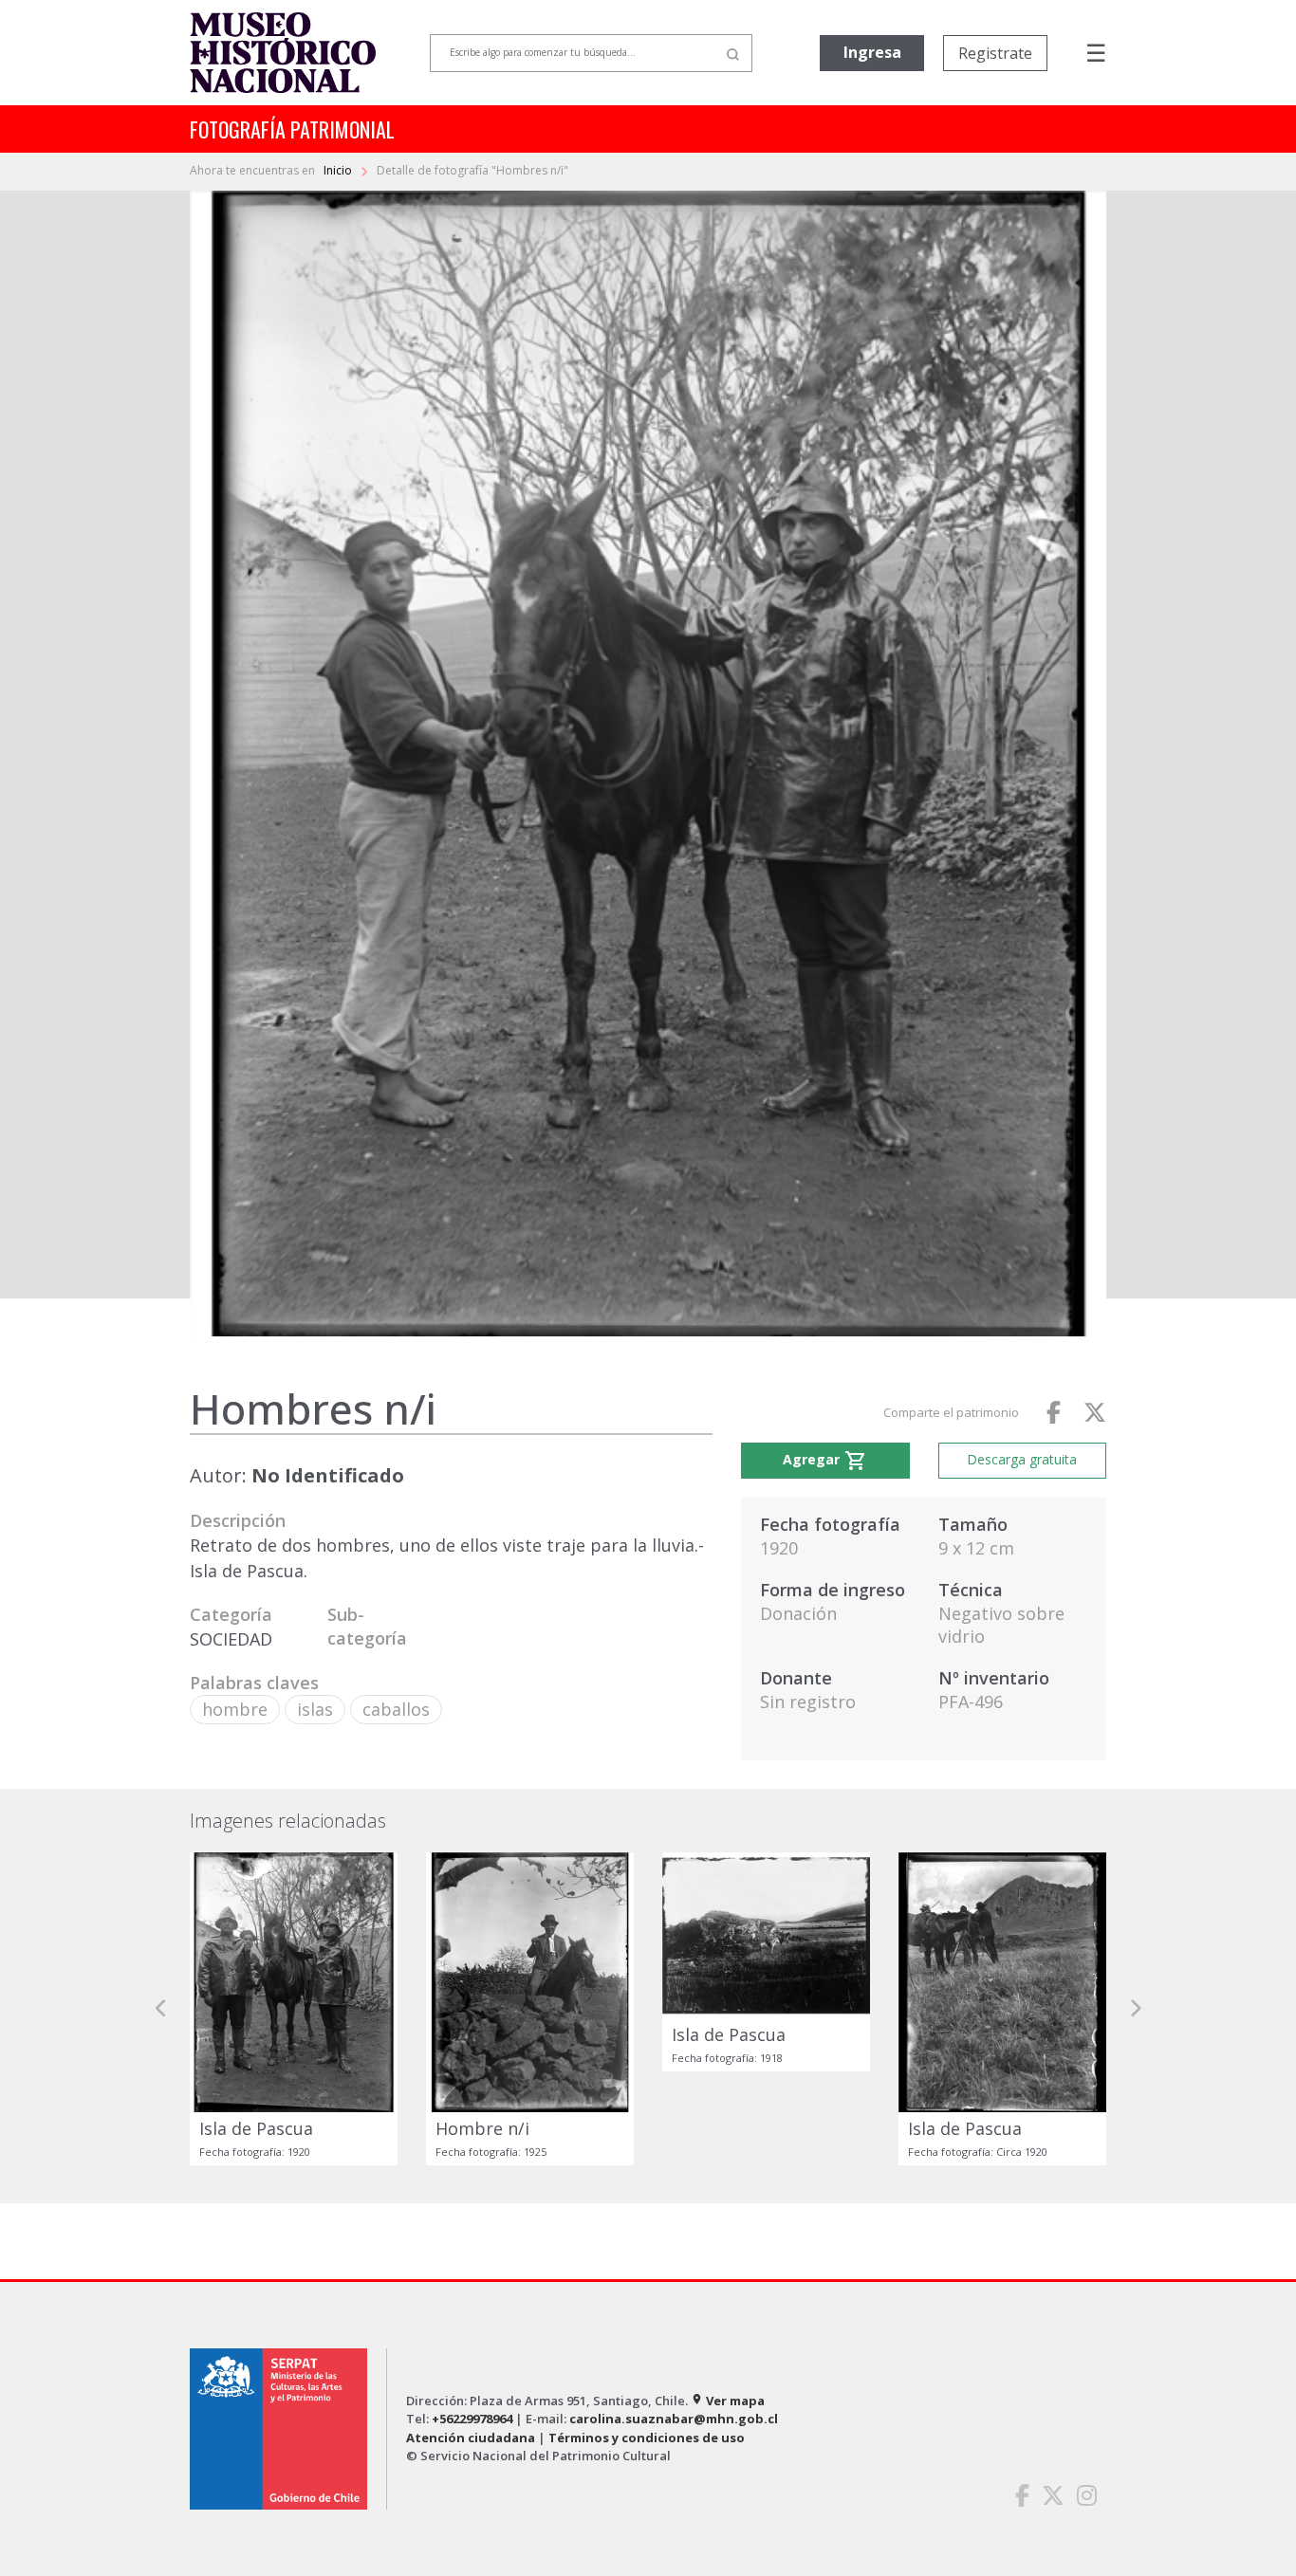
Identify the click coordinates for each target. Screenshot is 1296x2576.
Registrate (995, 53)
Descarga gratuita (1022, 1459)
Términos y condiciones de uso (647, 2438)
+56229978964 (472, 2419)
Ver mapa (728, 2401)
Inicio (339, 170)
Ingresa (872, 52)
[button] (161, 2008)
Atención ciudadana (471, 2438)
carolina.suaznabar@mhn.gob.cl (674, 2419)
